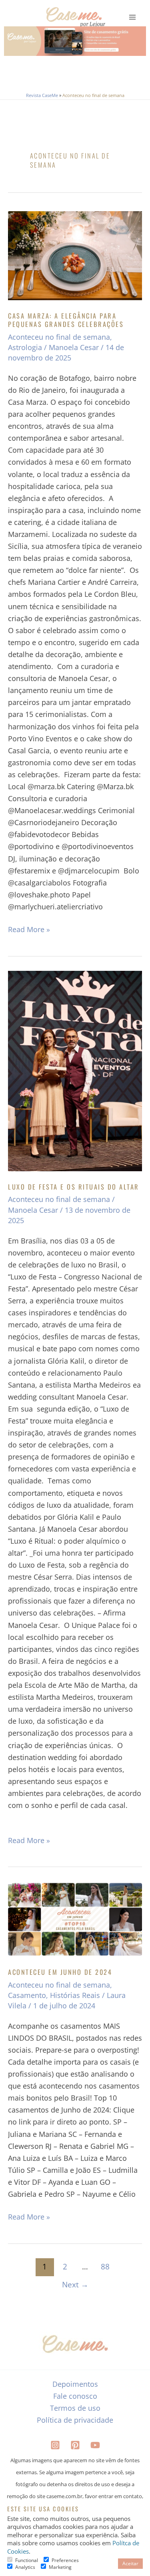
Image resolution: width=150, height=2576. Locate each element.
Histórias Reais (75, 1995)
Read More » (29, 929)
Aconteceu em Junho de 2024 (60, 1972)
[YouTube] (95, 2445)
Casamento (27, 1995)
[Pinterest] (75, 2445)
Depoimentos (75, 2384)
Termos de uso (75, 2408)
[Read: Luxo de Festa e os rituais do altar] (75, 1071)
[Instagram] (55, 2445)
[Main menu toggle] (133, 17)
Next (75, 2284)
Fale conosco (75, 2396)
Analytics (25, 2567)
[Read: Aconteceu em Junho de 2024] (75, 1919)
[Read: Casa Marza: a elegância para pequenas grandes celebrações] (75, 256)
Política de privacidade (75, 2420)
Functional (27, 2560)
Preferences (65, 2560)
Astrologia (25, 347)
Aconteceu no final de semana (59, 337)
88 (105, 2266)
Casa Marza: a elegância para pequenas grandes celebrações (66, 320)
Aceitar (130, 2563)
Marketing (60, 2567)
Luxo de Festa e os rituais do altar (74, 1187)
